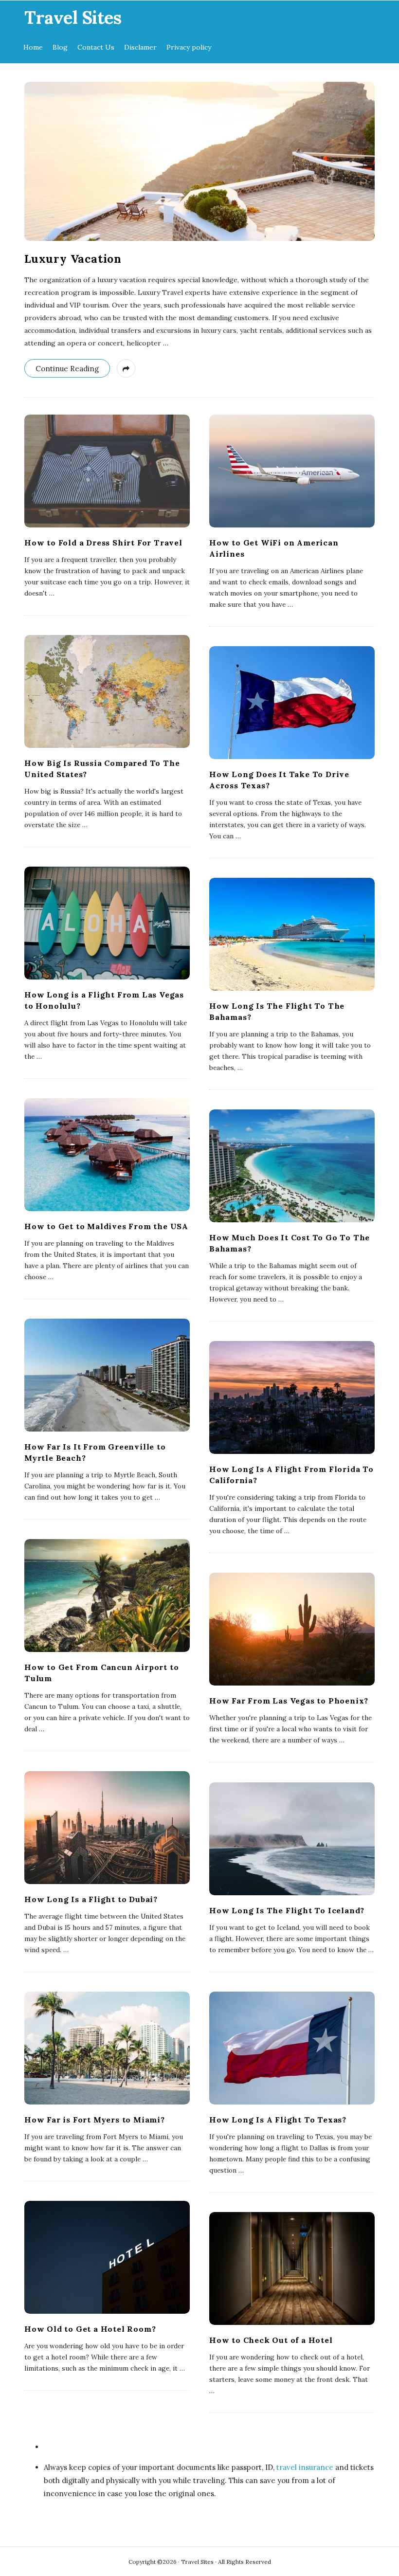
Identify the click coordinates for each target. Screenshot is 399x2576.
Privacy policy (189, 47)
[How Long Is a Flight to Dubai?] (107, 1828)
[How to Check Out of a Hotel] (292, 2268)
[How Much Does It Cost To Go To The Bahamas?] (292, 1166)
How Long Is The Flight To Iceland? (287, 1910)
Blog (60, 47)
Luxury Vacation (73, 259)
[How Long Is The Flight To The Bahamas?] (292, 934)
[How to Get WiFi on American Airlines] (292, 471)
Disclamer (140, 47)
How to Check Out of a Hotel (271, 2340)
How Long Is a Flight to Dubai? (91, 1899)
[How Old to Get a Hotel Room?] (107, 2257)
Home (33, 47)
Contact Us (96, 47)
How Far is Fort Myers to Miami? (95, 2120)
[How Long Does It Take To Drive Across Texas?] (292, 703)
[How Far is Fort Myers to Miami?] (107, 2048)
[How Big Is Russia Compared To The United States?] (107, 691)
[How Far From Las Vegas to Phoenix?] (292, 1629)
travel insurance (305, 2467)
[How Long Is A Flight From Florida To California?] (292, 1397)
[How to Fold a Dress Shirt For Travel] (107, 471)
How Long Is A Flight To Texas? (278, 2120)
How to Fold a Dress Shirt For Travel (103, 543)
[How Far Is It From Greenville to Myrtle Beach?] (107, 1375)
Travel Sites (73, 18)
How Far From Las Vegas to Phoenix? (289, 1701)
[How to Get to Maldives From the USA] (107, 1155)
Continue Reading (67, 369)
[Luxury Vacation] (199, 161)
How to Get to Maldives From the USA (106, 1226)
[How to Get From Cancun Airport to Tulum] (107, 1596)
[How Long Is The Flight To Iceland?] (292, 1839)
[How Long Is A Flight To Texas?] (292, 2048)
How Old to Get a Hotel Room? (90, 2329)
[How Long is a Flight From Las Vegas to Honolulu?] (107, 923)
